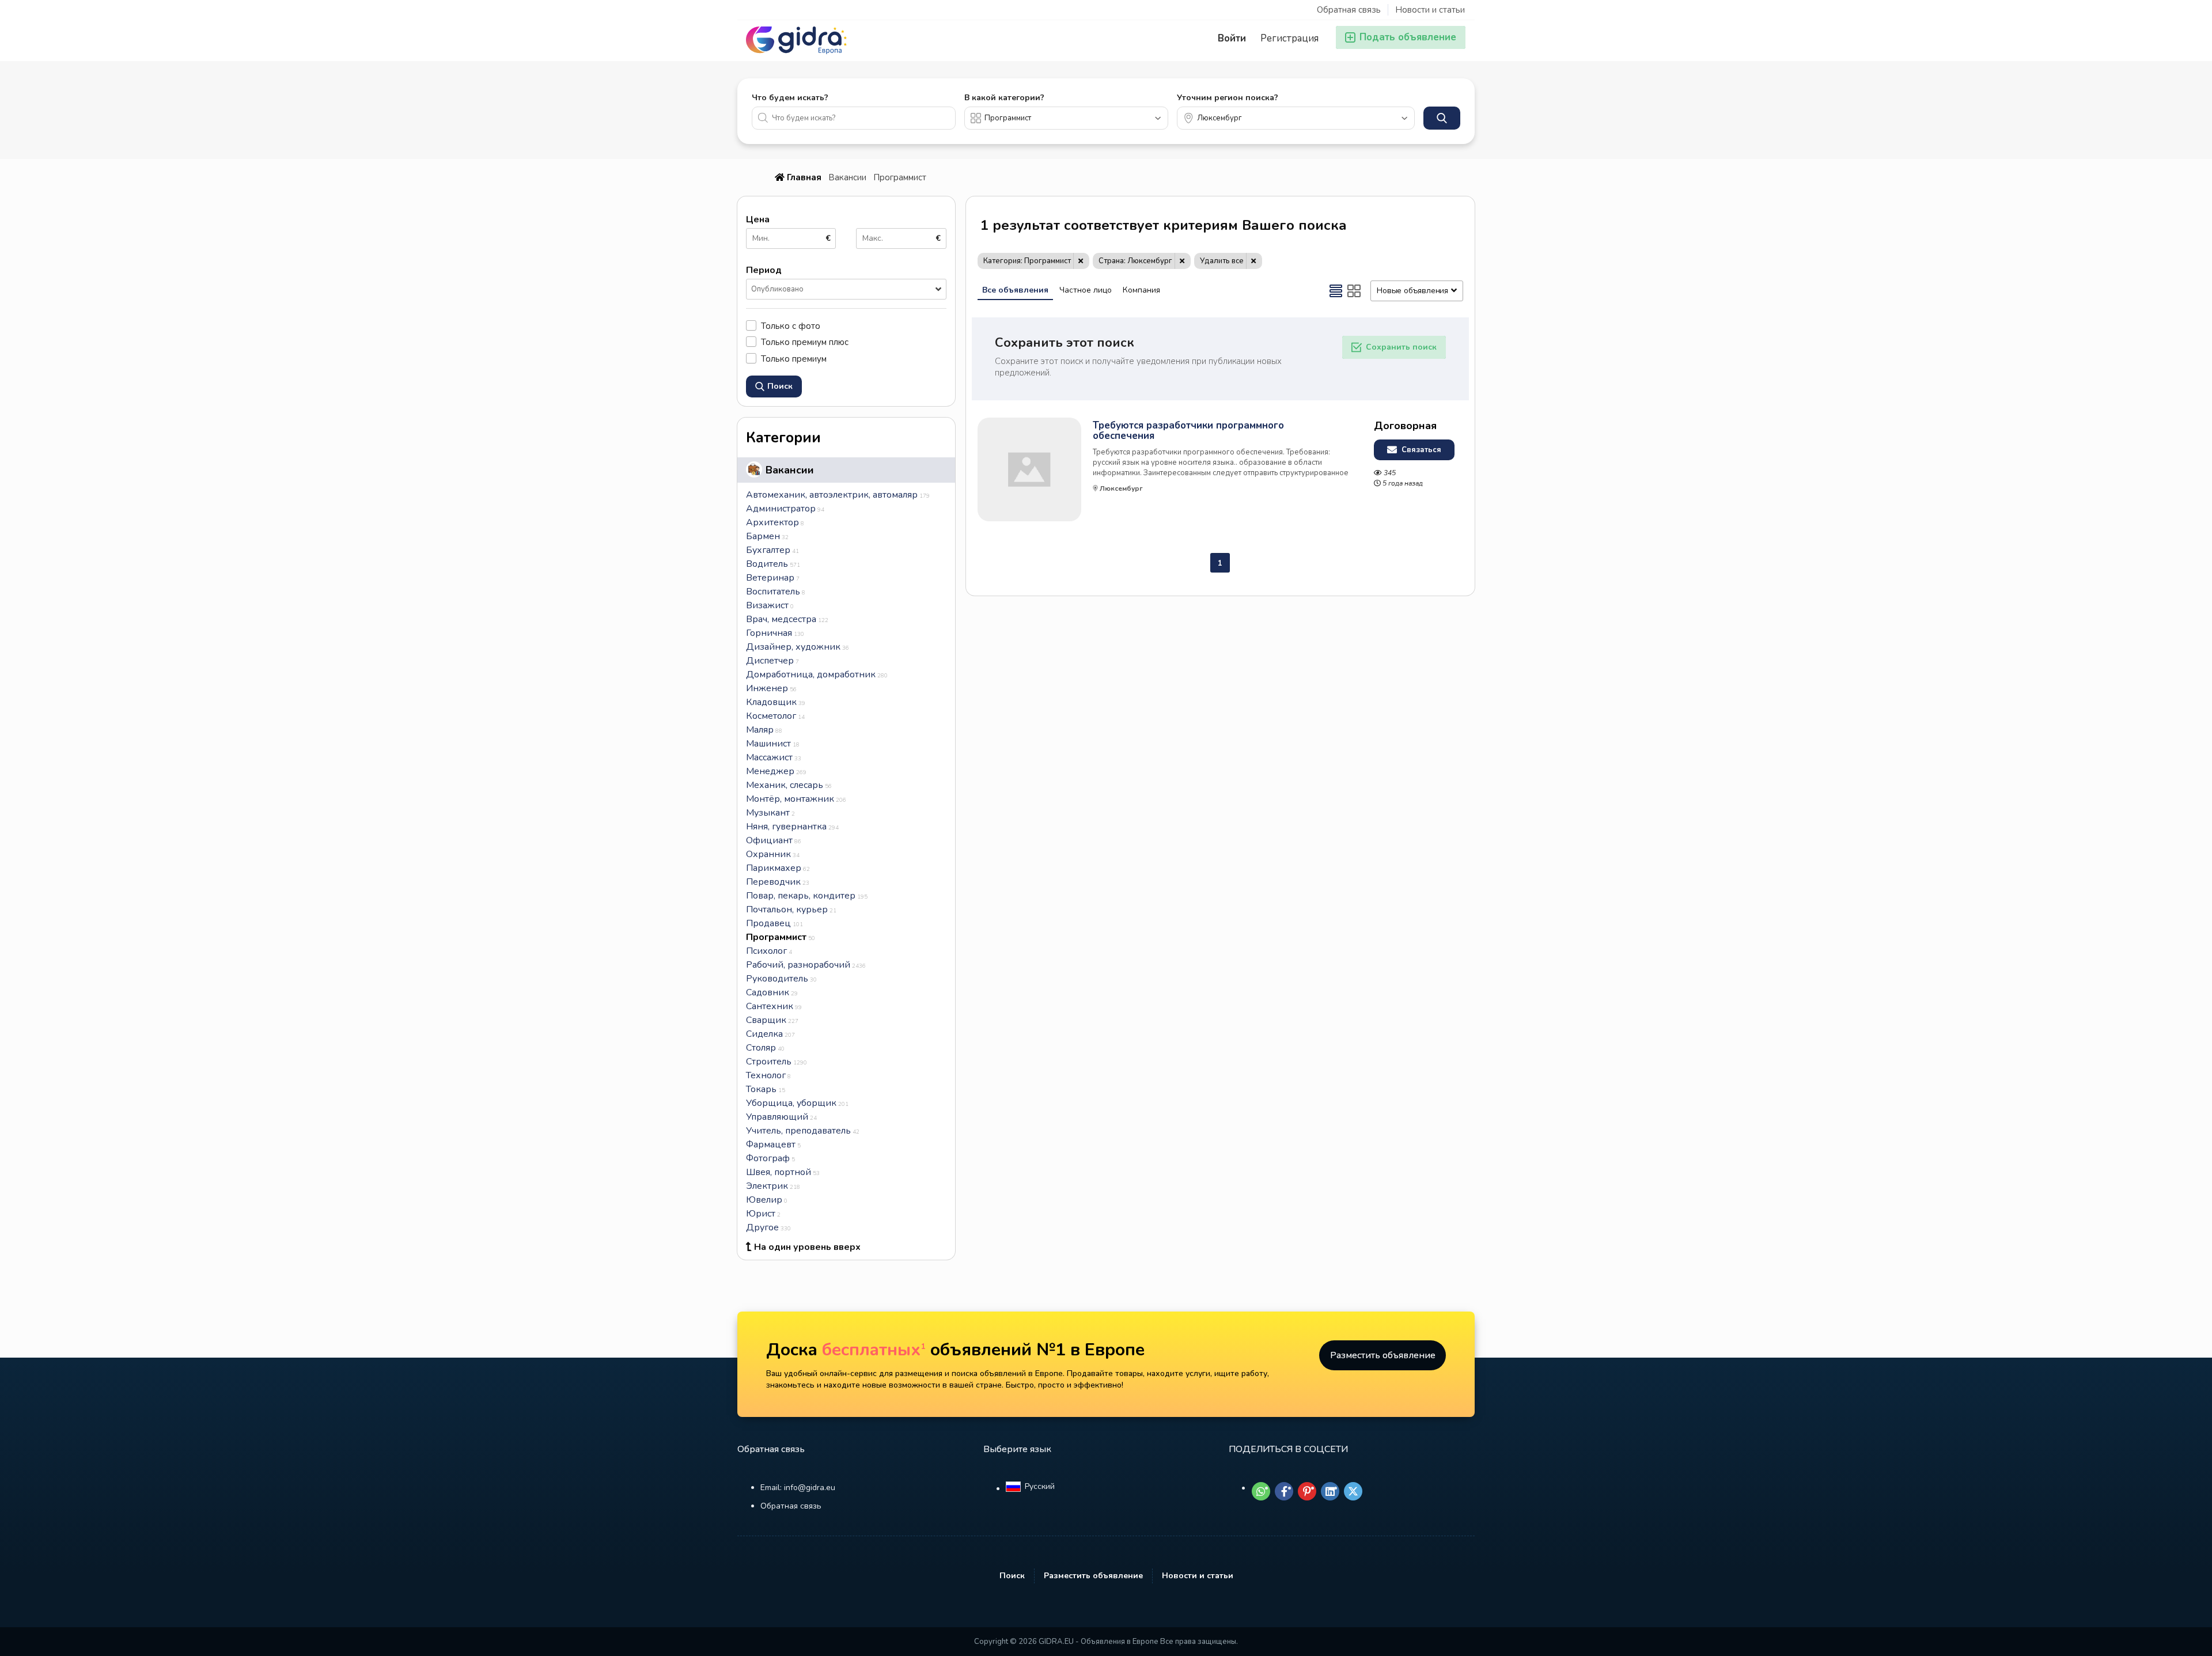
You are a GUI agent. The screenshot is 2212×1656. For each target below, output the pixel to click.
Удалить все (1222, 261)
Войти (1232, 38)
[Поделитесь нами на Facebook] (1284, 1491)
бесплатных (874, 1350)
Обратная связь (1349, 10)
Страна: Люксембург (1135, 261)
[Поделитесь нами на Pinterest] (1307, 1491)
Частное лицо (1086, 290)
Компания (1141, 290)
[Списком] (1336, 291)
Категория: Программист (1027, 261)
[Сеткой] (1354, 291)
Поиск (1012, 1576)
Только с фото (791, 326)
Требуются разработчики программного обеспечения (1188, 431)
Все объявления (1015, 290)
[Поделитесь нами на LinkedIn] (1330, 1491)
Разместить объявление (1383, 1355)
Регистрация (1289, 38)
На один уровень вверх (807, 1247)
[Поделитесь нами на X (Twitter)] (1353, 1491)
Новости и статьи (1430, 10)
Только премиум (794, 359)
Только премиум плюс (805, 342)
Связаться (1420, 450)
